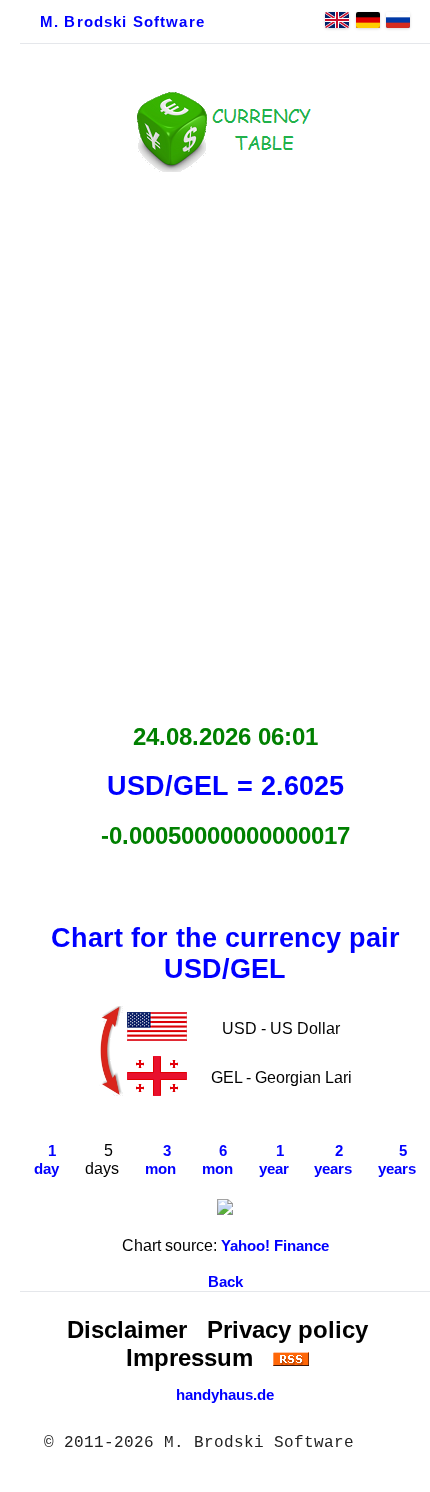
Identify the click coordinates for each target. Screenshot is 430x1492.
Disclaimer (127, 1329)
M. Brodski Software (122, 22)
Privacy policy (287, 1329)
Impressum (189, 1357)
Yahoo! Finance (275, 1246)
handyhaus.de (225, 1395)
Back (225, 1282)
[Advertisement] (215, 442)
